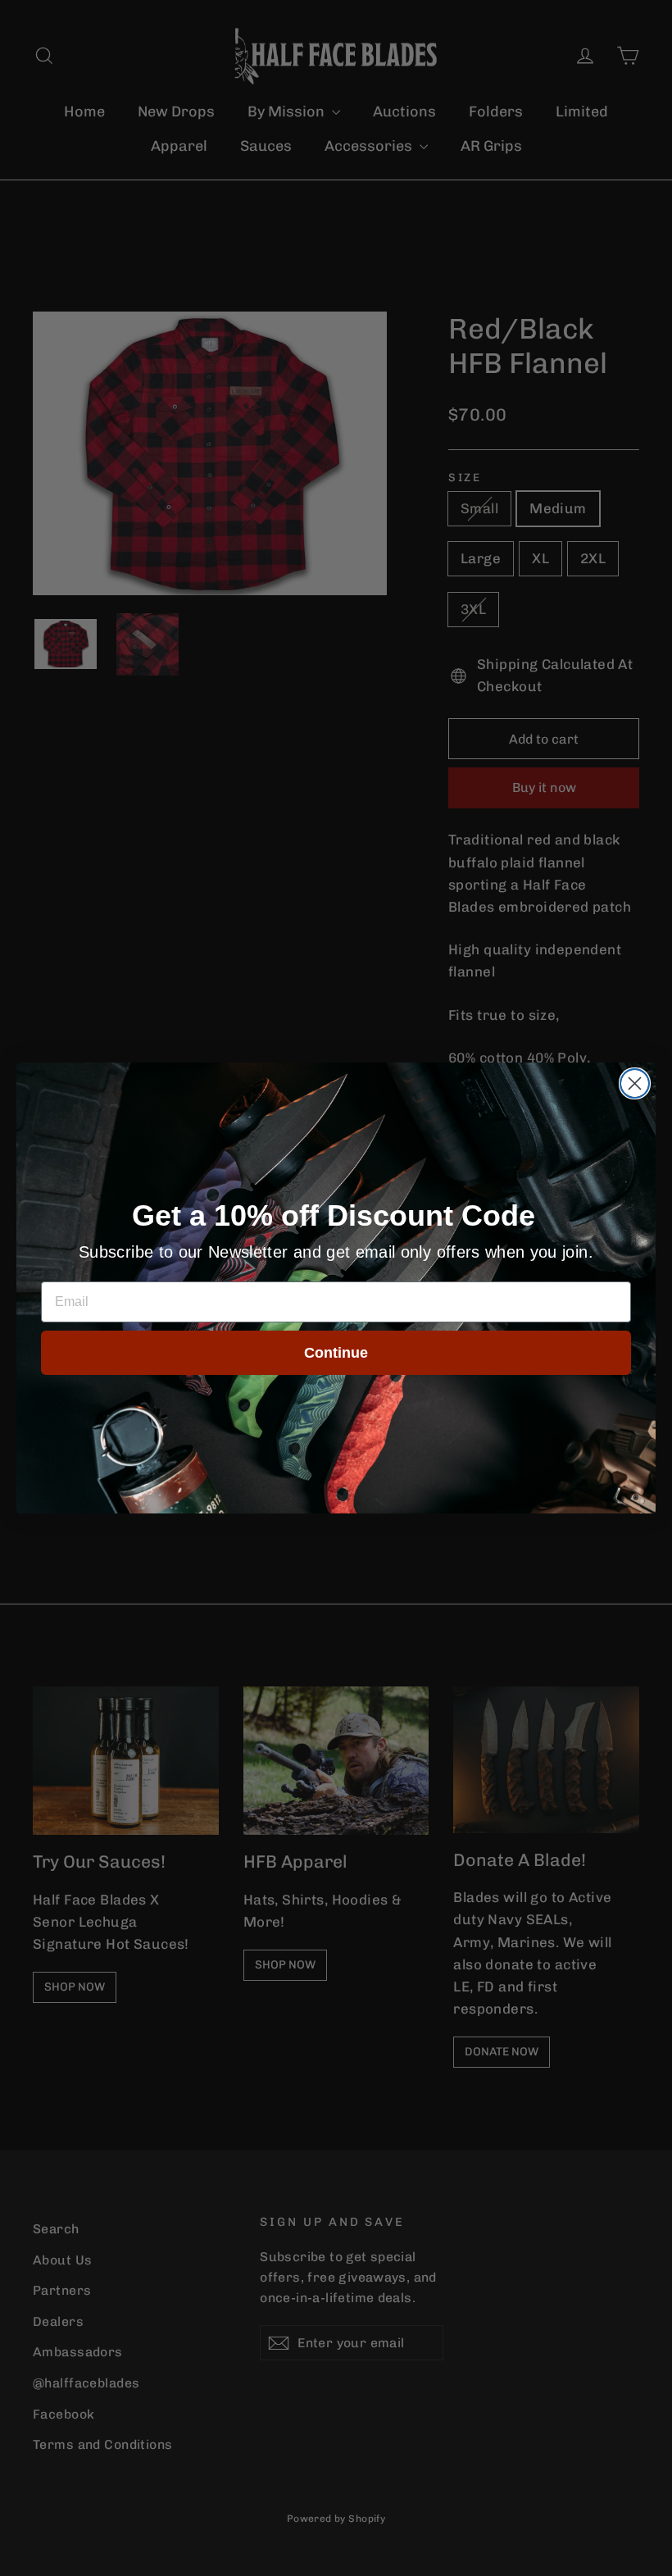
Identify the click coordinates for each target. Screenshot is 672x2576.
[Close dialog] (635, 1083)
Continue (336, 1353)
